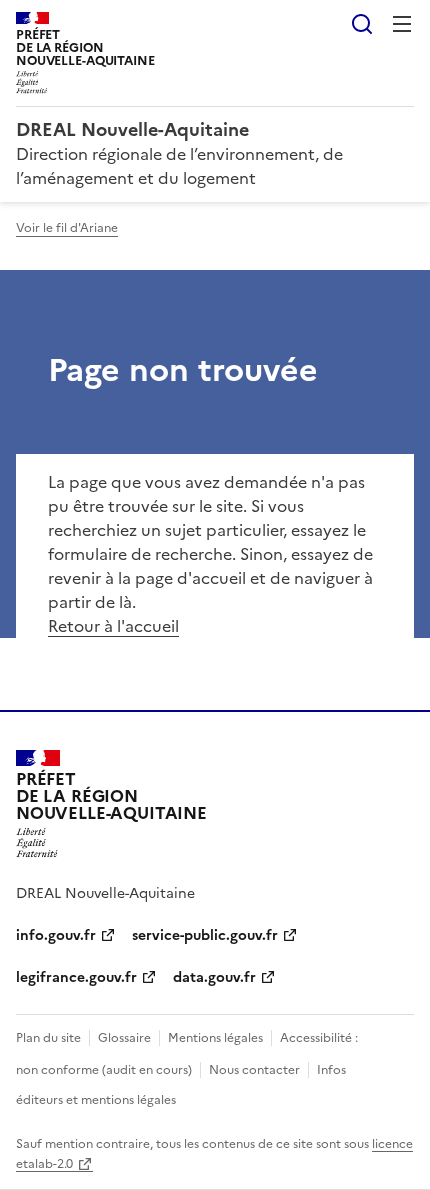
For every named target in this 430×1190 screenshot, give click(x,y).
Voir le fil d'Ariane (67, 228)
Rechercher (362, 24)
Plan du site (48, 1038)
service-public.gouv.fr (205, 935)
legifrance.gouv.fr (76, 977)
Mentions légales (215, 1038)
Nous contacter (254, 1070)
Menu (402, 24)
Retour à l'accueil (113, 626)
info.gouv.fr (56, 935)
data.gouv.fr (214, 977)
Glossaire (124, 1038)
